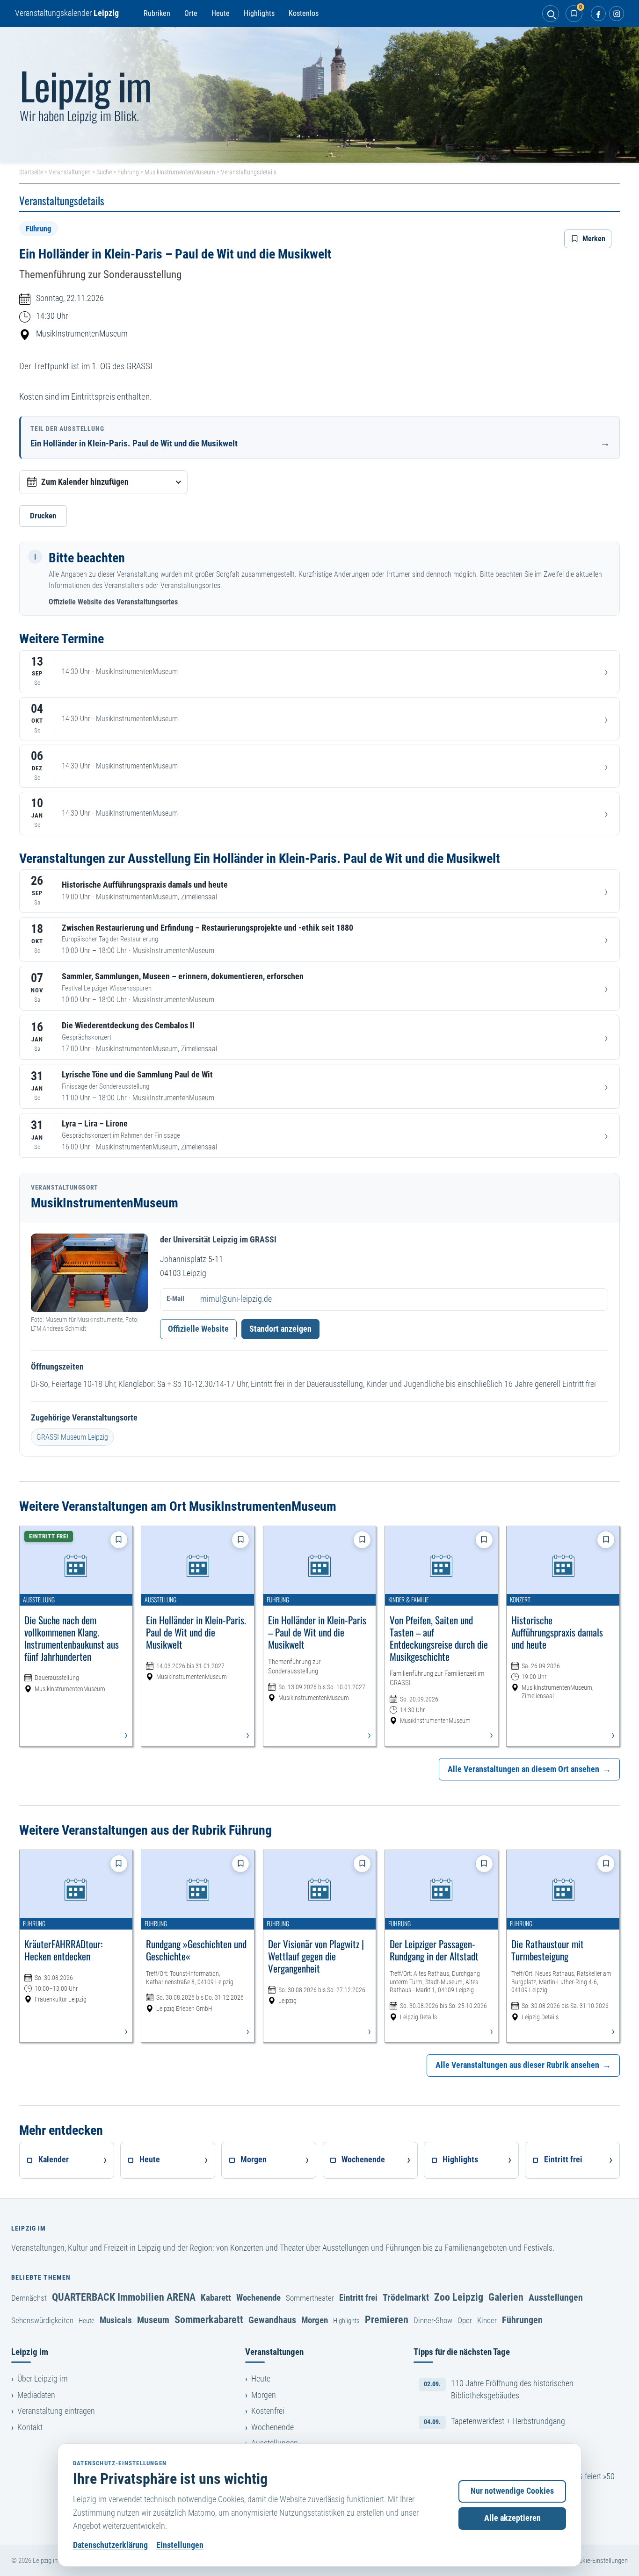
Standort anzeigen (280, 1329)
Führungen (522, 2320)
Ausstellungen (556, 2297)
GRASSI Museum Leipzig (72, 1437)
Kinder (487, 2320)
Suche (104, 172)
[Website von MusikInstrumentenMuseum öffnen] (89, 1273)
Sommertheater (310, 2298)
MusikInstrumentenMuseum (180, 172)
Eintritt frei (358, 2298)
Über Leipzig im (43, 2379)
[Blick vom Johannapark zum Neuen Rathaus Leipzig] (319, 95)
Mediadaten (36, 2395)
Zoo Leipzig (459, 2297)
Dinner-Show (433, 2320)
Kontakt (30, 2427)
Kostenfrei (268, 2411)
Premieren (387, 2319)
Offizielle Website (198, 1329)
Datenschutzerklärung (110, 2545)
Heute (221, 13)
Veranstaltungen (70, 172)
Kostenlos (304, 13)
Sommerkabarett (209, 2319)
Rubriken (157, 13)
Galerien (506, 2297)
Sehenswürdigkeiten (42, 2320)
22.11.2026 (85, 298)
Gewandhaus (272, 2320)
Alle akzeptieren (512, 2518)
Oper (465, 2320)
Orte (191, 13)
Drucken (43, 516)
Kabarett (216, 2298)
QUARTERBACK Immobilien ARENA (124, 2297)
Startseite (31, 172)
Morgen (315, 2320)
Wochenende (258, 2298)
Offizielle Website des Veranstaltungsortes (113, 602)
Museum (153, 2320)
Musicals (116, 2320)
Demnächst (29, 2298)
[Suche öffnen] (551, 14)
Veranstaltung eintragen (56, 2411)
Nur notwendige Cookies (512, 2491)
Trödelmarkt (406, 2297)
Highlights (259, 13)
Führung (128, 172)
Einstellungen (180, 2545)
